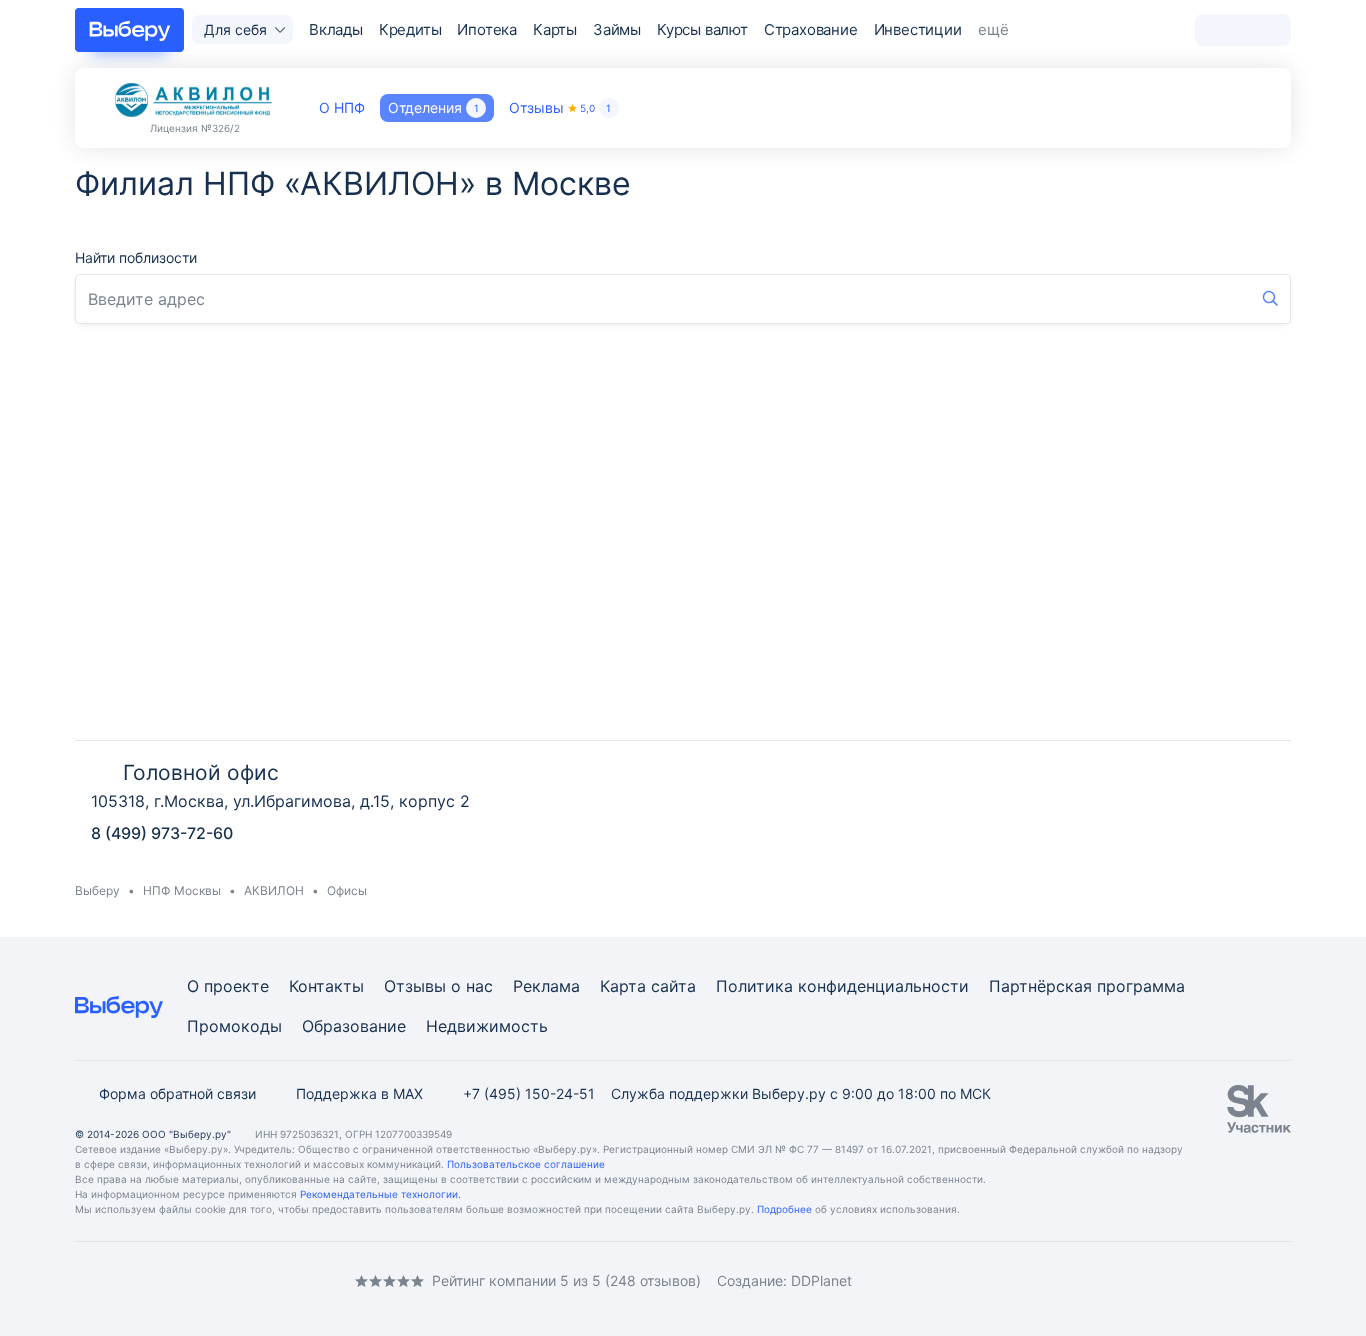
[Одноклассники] (123, 1280)
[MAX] (163, 1280)
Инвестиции (918, 29)
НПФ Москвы (182, 890)
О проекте (228, 986)
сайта (673, 986)
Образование (354, 1026)
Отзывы (560, 107)
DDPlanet (821, 1280)
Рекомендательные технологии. (380, 1194)
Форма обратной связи (177, 1093)
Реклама (546, 986)
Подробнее (784, 1209)
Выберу (97, 890)
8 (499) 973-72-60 (162, 833)
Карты (555, 29)
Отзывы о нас (438, 986)
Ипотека (487, 29)
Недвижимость (487, 1026)
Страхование (811, 29)
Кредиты (410, 29)
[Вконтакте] (83, 1280)
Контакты (326, 986)
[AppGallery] (1252, 1281)
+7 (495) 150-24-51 (529, 1093)
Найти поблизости (136, 257)
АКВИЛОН (274, 890)
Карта (623, 986)
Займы (617, 29)
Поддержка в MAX (359, 1093)
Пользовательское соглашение (526, 1164)
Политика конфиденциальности (842, 986)
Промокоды (234, 1026)
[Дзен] (203, 1280)
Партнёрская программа (1087, 986)
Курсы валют (702, 29)
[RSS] (243, 1280)
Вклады (336, 29)
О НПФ (342, 107)
